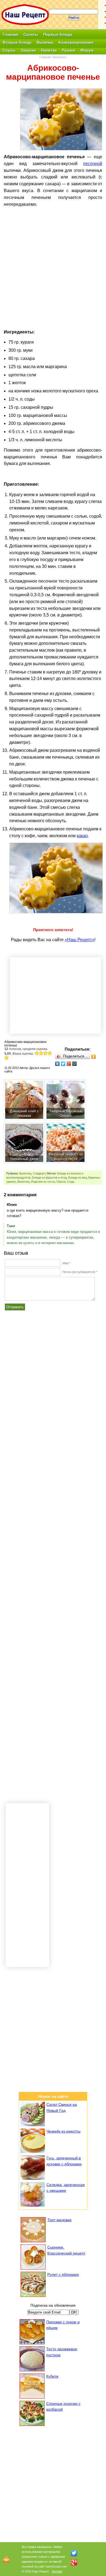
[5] (7, 1058)
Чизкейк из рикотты (63, 2131)
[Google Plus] (69, 1064)
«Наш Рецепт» (79, 940)
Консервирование (76, 42)
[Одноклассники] (94, 1057)
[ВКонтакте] (57, 1064)
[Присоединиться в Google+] (74, 2562)
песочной (93, 164)
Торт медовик (59, 2220)
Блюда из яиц (77, 1177)
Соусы (9, 50)
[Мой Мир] (75, 1064)
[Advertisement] (53, 254)
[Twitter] (63, 1064)
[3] (45, 1053)
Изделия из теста (43, 1182)
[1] (37, 1053)
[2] (41, 1053)
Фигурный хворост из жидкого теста (66, 1156)
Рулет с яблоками (63, 2274)
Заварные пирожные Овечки (66, 1113)
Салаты (31, 34)
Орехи (61, 1182)
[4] (50, 1053)
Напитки (49, 50)
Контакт (57, 2571)
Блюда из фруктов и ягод (49, 1177)
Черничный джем (24, 1159)
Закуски (28, 50)
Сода (71, 1182)
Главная (10, 34)
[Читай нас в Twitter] (74, 2553)
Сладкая (39, 1173)
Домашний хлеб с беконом (24, 1113)
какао (82, 836)
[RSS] (6, 2559)
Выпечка (45, 42)
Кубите (52, 2376)
